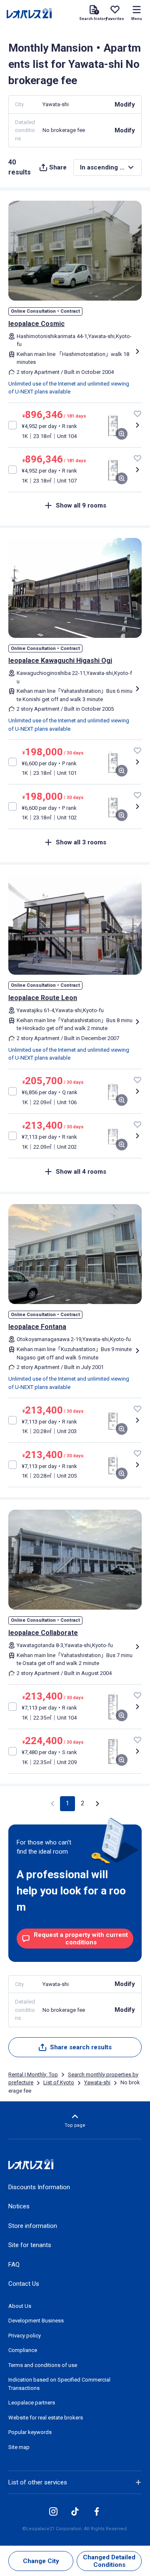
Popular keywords (30, 2432)
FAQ (14, 2265)
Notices (19, 2206)
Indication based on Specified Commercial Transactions (59, 2384)
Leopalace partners (32, 2403)
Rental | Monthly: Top (33, 2074)
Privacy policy (25, 2336)
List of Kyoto (59, 2082)
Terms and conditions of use (43, 2365)
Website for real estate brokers (46, 2418)
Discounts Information (39, 2187)
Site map (19, 2447)
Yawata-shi (97, 2082)
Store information (33, 2226)
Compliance (23, 2350)
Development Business (36, 2321)
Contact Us (24, 2284)
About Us (20, 2306)
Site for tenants (30, 2245)
